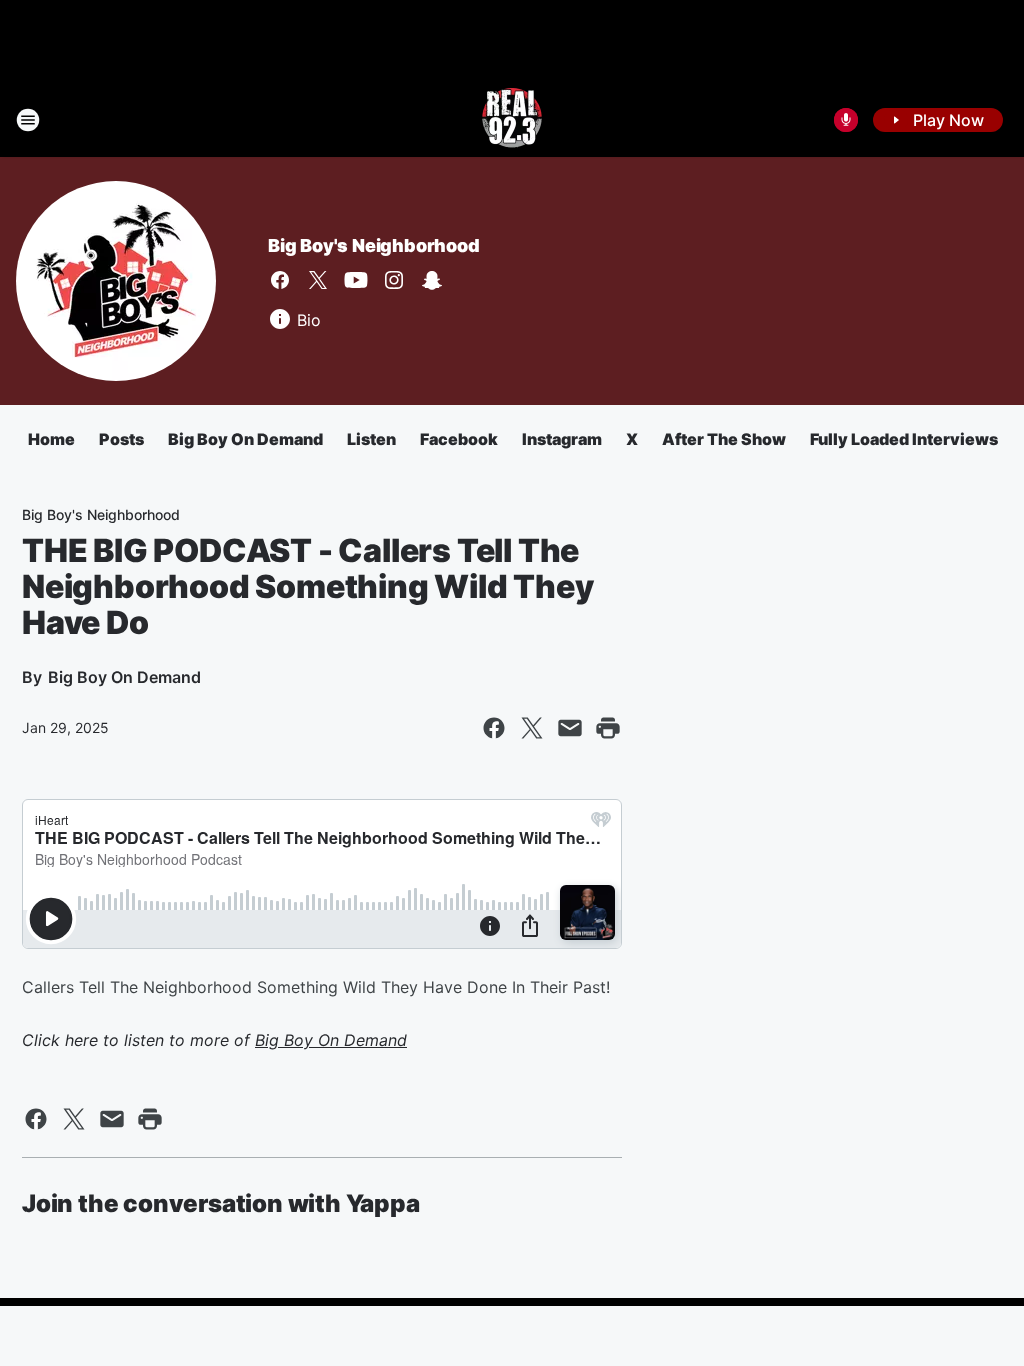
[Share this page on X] (532, 728)
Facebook (459, 439)
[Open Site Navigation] (28, 120)
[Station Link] (512, 120)
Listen (371, 439)
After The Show (724, 439)
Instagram (562, 439)
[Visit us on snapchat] (432, 280)
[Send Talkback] (846, 120)
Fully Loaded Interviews (904, 439)
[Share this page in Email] (570, 728)
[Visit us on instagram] (394, 280)
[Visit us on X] (318, 280)
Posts (121, 439)
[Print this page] (608, 728)
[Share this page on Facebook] (494, 728)
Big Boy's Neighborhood (374, 245)
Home (51, 439)
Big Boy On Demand (245, 439)
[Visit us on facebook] (280, 280)
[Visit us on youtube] (356, 280)
